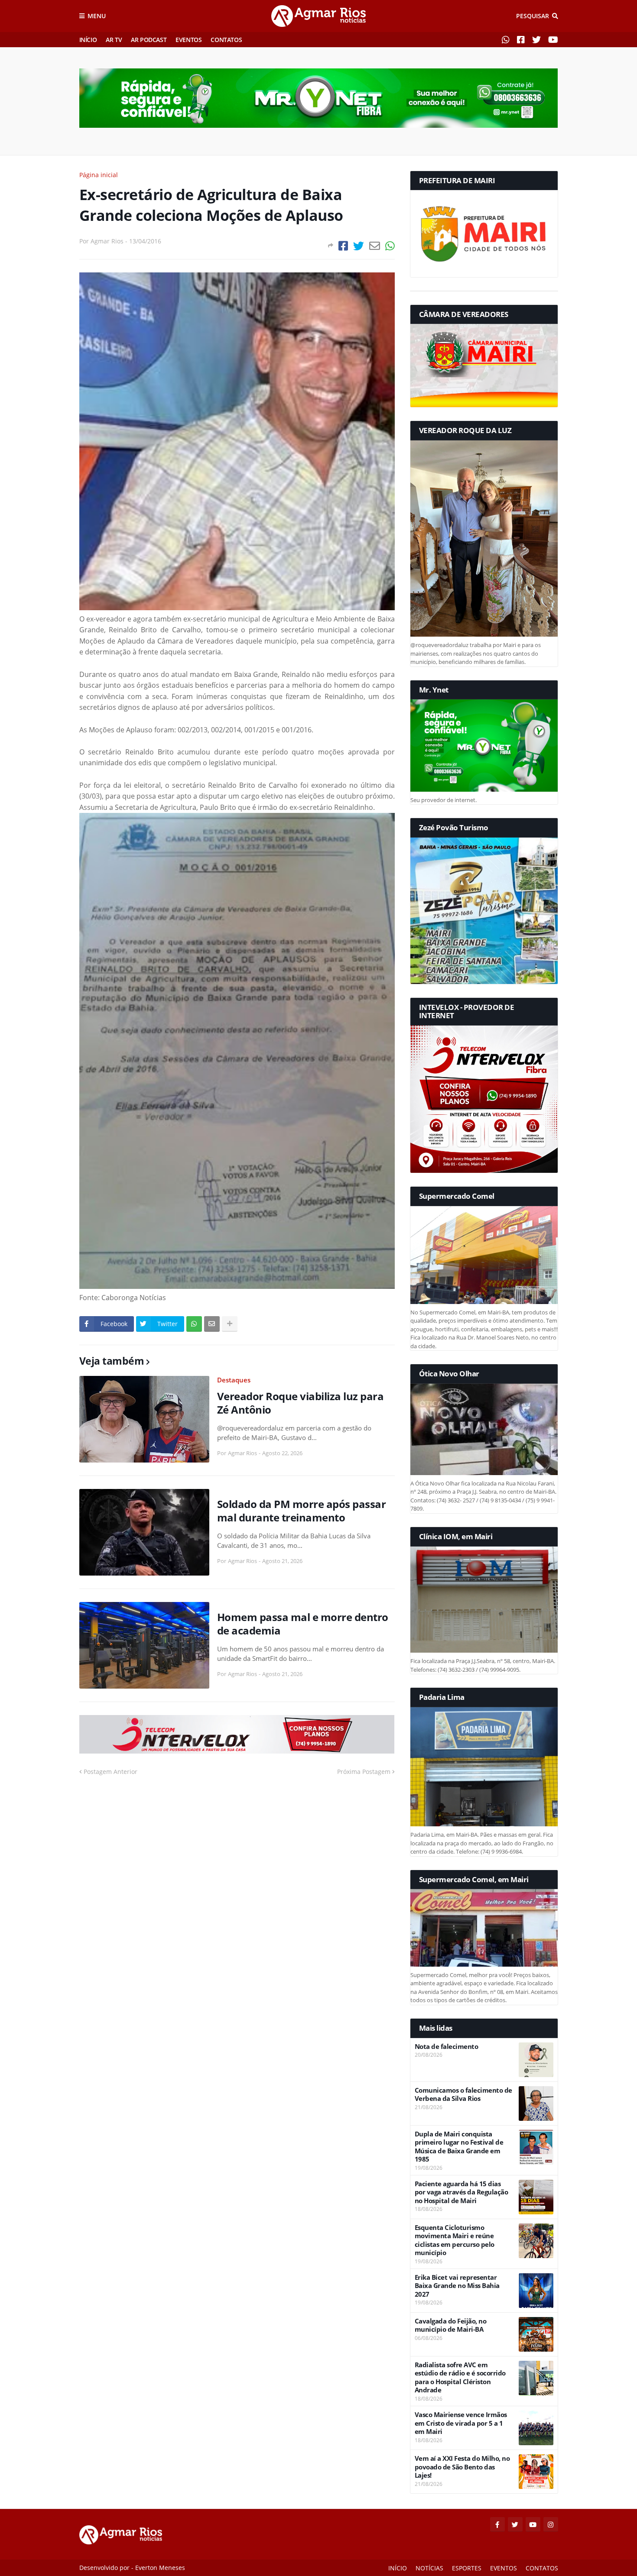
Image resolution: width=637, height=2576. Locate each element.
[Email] (375, 246)
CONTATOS (226, 40)
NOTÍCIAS (429, 2568)
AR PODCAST (149, 40)
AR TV (114, 40)
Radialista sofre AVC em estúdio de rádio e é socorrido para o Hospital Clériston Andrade (460, 2378)
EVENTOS (188, 40)
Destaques (234, 1380)
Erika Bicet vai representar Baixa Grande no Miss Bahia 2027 (457, 2286)
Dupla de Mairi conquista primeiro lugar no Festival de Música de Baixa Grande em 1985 (459, 2147)
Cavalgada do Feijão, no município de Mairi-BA (451, 2325)
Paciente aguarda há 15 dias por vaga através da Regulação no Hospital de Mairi (461, 2192)
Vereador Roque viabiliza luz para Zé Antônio (301, 1403)
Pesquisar (533, 16)
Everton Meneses (160, 2568)
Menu (97, 16)
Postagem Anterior (110, 1772)
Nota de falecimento (447, 2047)
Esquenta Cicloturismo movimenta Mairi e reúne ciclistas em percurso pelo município (455, 2240)
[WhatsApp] (390, 246)
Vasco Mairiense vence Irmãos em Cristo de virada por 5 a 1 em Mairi (461, 2423)
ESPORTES (467, 2568)
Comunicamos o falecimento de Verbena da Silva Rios (463, 2095)
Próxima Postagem (364, 1772)
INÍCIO (88, 40)
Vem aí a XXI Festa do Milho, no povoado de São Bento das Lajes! (462, 2467)
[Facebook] (343, 246)
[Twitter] (359, 246)
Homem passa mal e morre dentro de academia (303, 1624)
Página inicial (99, 175)
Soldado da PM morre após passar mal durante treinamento (302, 1511)
